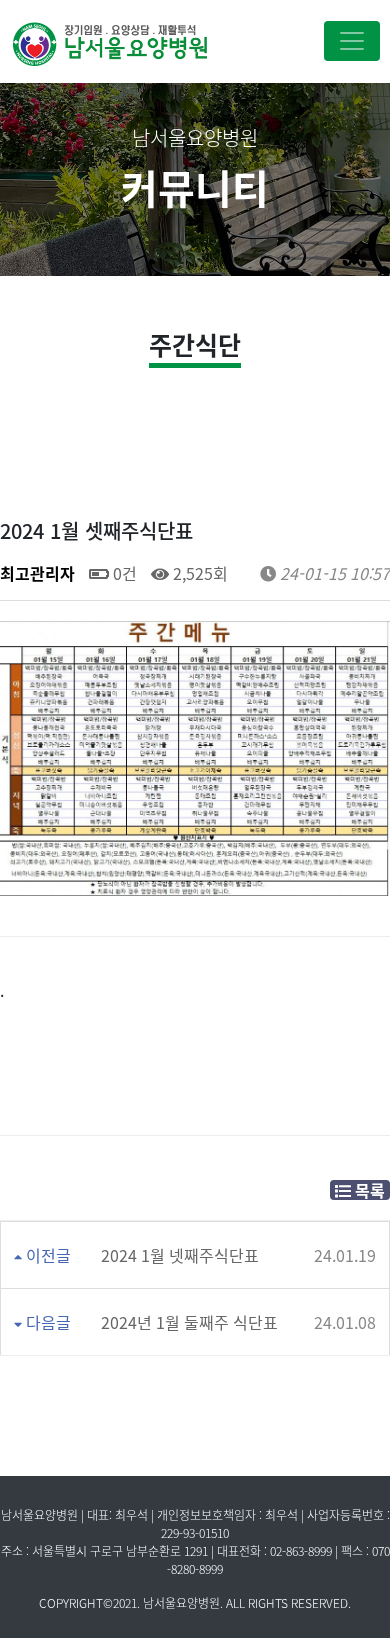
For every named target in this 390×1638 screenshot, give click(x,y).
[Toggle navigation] (352, 41)
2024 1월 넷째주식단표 (180, 1255)
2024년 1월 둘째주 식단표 (189, 1322)
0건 (123, 573)
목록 (368, 1190)
